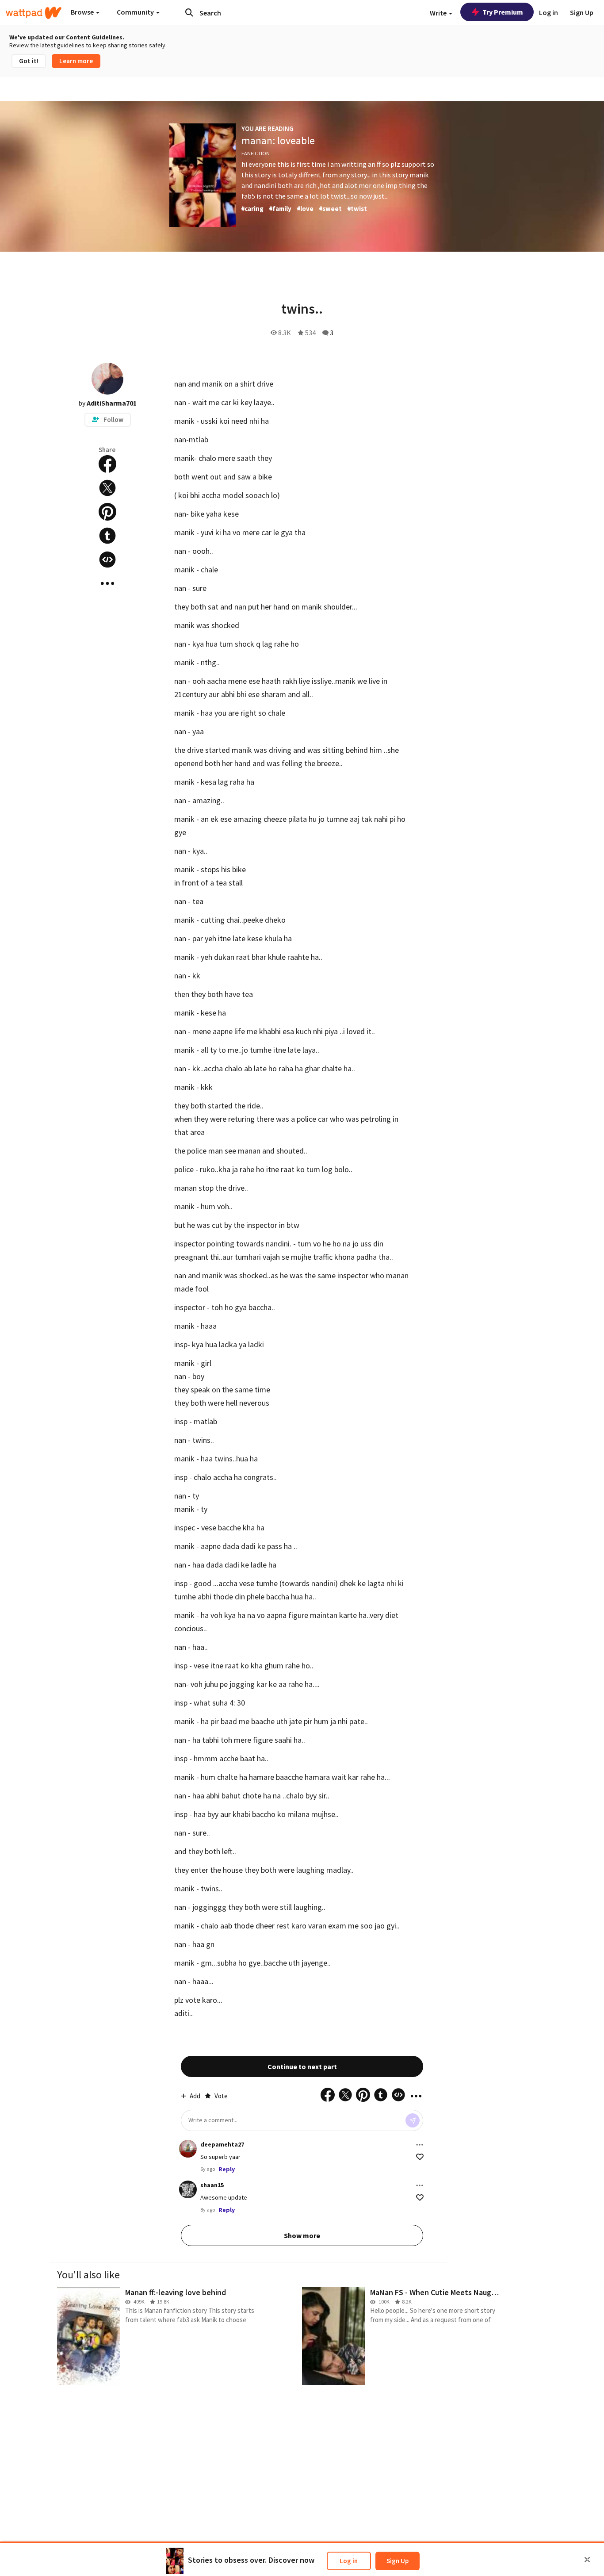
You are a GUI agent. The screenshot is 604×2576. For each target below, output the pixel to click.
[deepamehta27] (188, 2149)
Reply (227, 2169)
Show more (302, 2235)
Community (136, 12)
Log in (349, 2561)
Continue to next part (302, 2066)
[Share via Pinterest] (107, 512)
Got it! (29, 61)
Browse (83, 12)
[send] (413, 2120)
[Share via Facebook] (107, 464)
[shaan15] (188, 2189)
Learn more (76, 61)
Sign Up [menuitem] (582, 12)
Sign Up (398, 2561)
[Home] (34, 13)
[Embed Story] (107, 560)
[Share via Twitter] (107, 488)
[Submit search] (189, 12)
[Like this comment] (420, 2157)
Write (439, 13)
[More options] (420, 2145)
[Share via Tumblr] (107, 536)
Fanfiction (256, 153)
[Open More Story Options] (107, 583)
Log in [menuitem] (549, 12)
